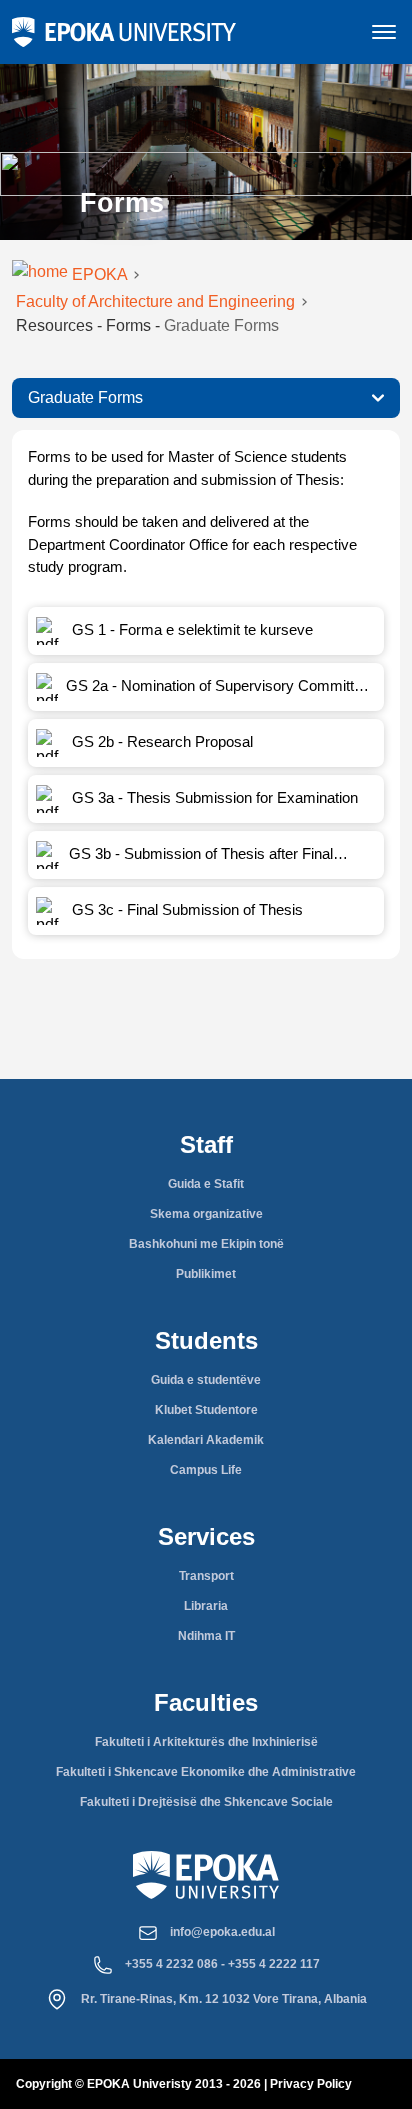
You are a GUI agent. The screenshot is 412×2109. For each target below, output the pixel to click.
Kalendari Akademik (206, 1440)
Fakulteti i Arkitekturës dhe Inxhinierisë (206, 1742)
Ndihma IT (206, 1636)
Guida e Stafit (206, 1184)
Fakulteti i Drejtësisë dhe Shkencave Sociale (206, 1802)
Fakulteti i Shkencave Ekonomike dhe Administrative (206, 1772)
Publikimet (206, 1274)
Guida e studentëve (206, 1380)
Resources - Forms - (147, 325)
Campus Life (206, 1470)
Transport (206, 1576)
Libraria (206, 1606)
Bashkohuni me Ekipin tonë (206, 1244)
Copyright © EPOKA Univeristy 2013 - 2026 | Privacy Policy (184, 2084)
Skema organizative (206, 1214)
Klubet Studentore (206, 1410)
